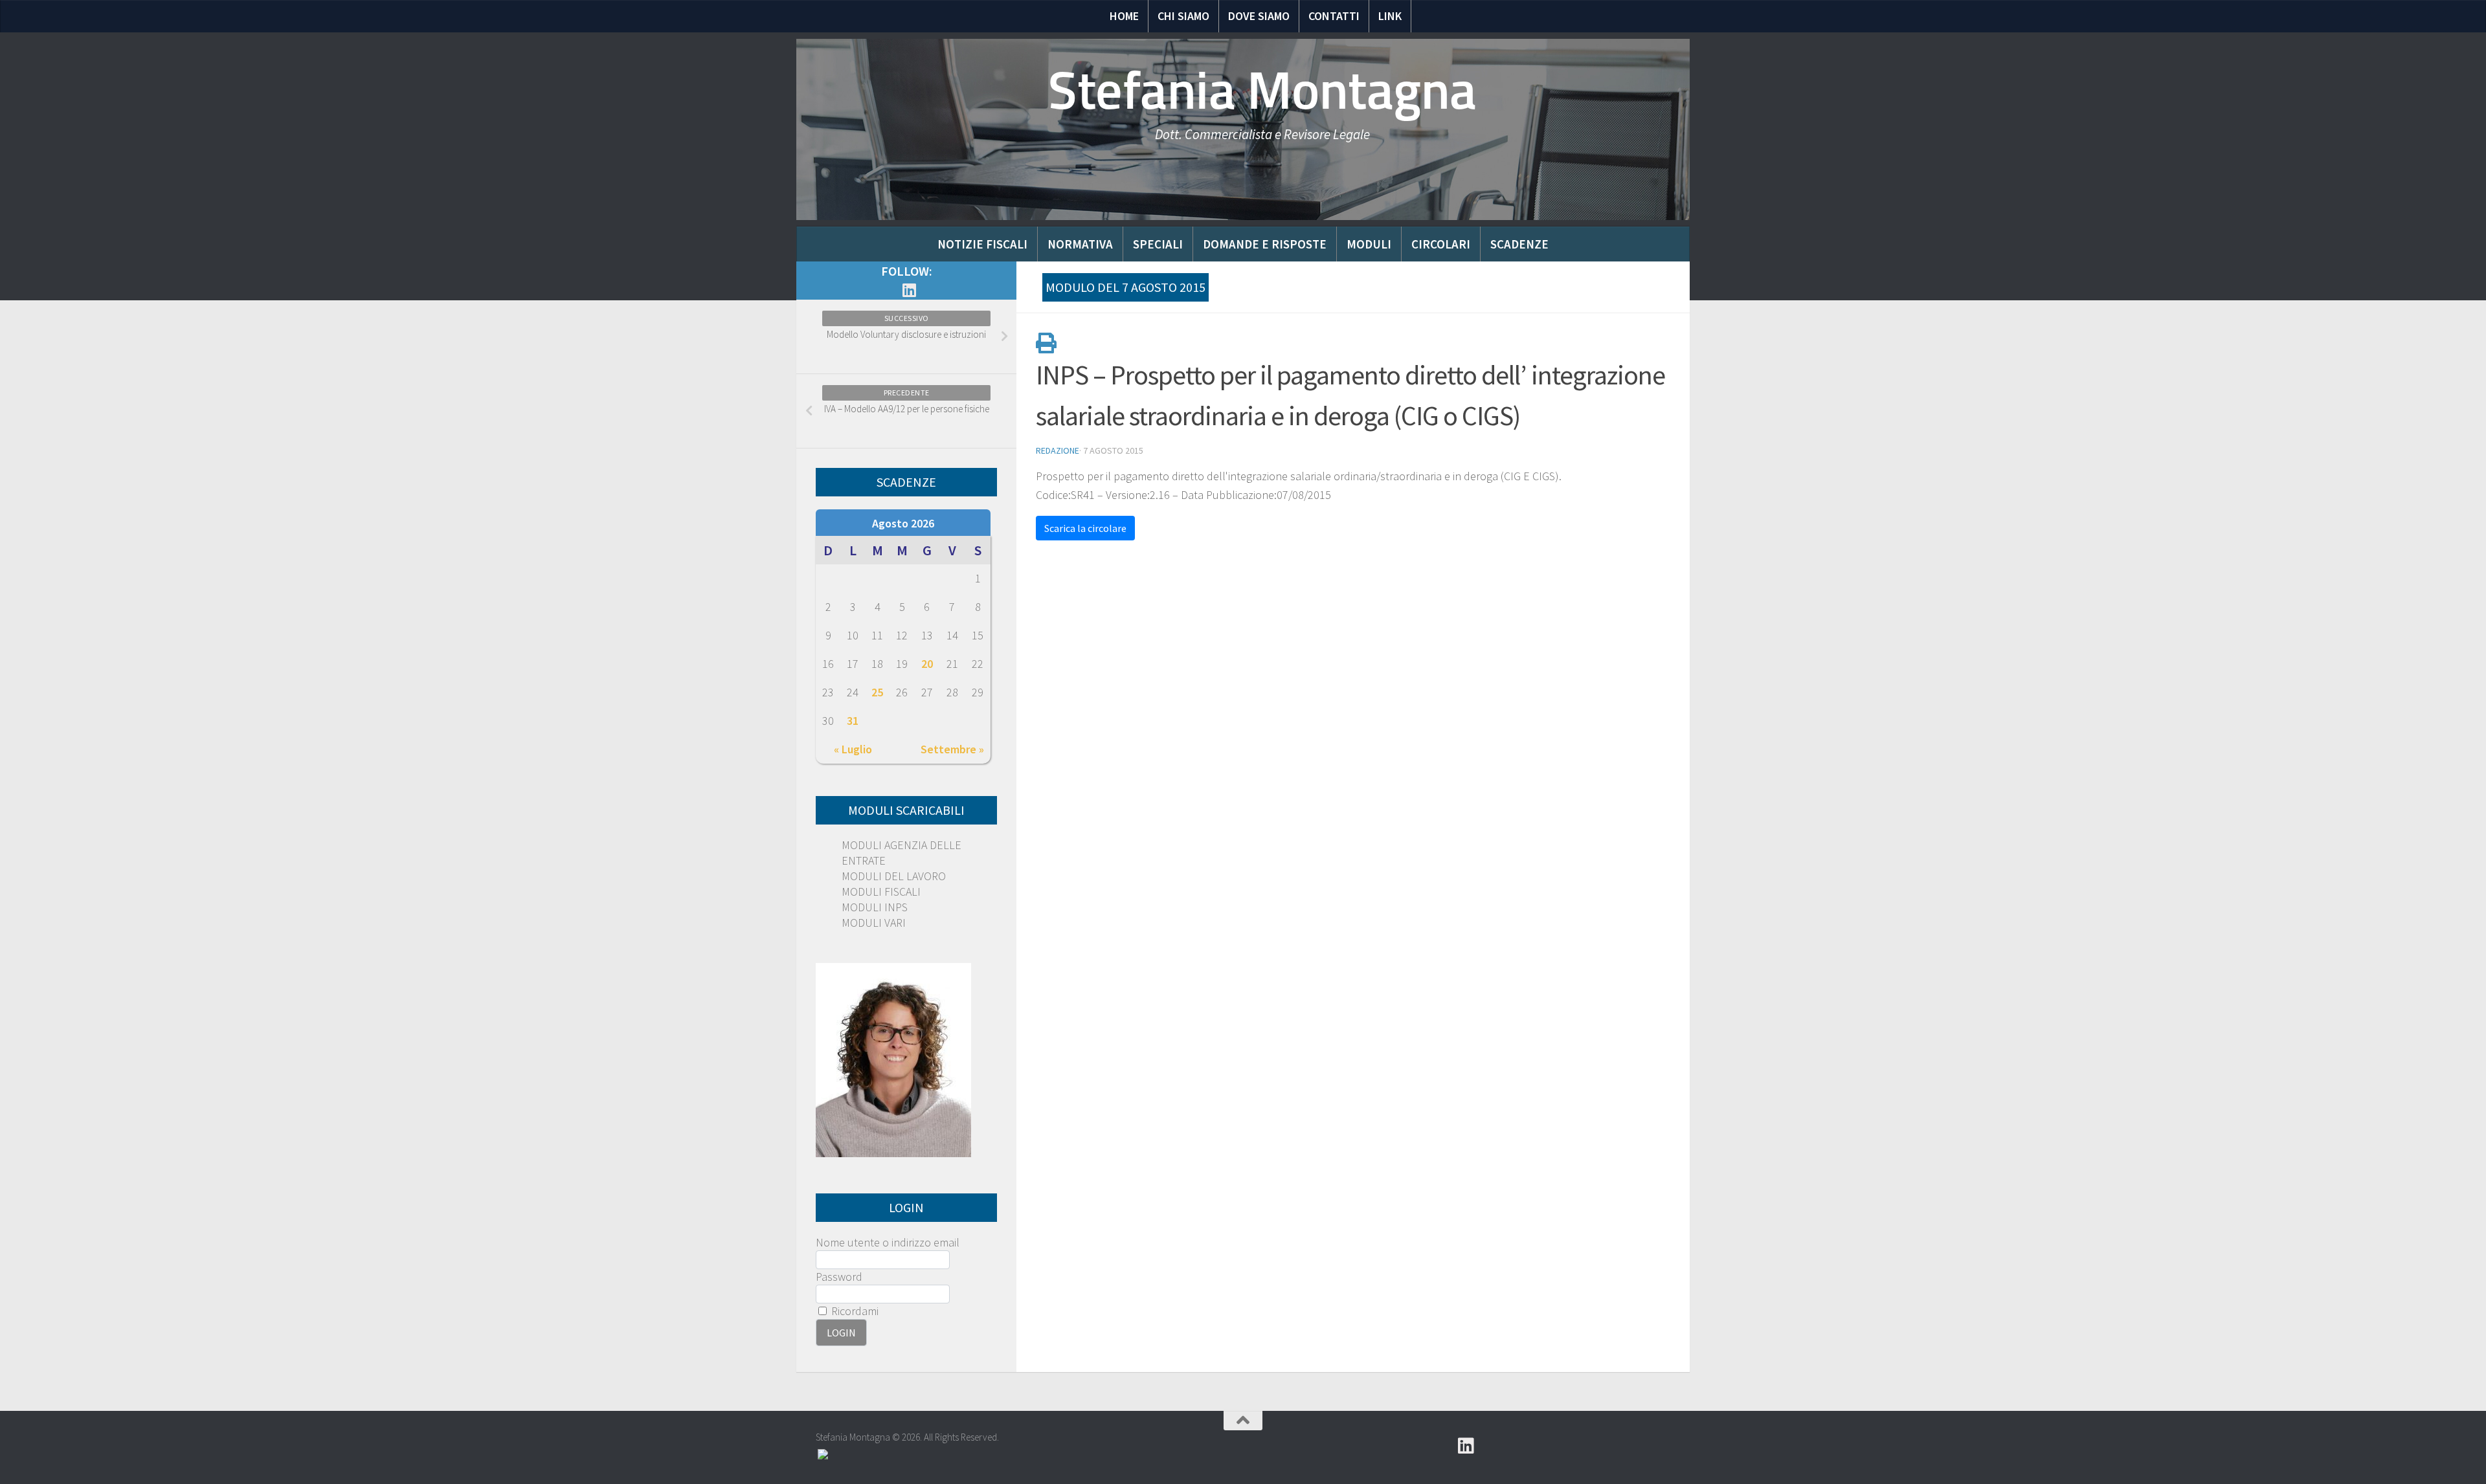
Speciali (1158, 244)
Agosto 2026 (903, 523)
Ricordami (854, 1311)
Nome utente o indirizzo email (888, 1242)
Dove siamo (1259, 16)
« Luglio (853, 749)
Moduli (1369, 244)
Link (1390, 16)
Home (1124, 16)
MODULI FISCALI (881, 892)
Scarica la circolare (1085, 528)
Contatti (1334, 16)
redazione (1058, 450)
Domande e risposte (1265, 244)
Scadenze (1519, 244)
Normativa (1080, 244)
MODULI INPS (875, 907)
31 (853, 721)
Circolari (1441, 244)
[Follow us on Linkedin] (909, 290)
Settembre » (952, 749)
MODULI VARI (874, 923)
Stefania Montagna (1262, 91)
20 (927, 664)
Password (839, 1277)
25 (877, 692)
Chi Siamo (1183, 16)
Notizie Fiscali (982, 244)
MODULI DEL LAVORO (894, 876)
